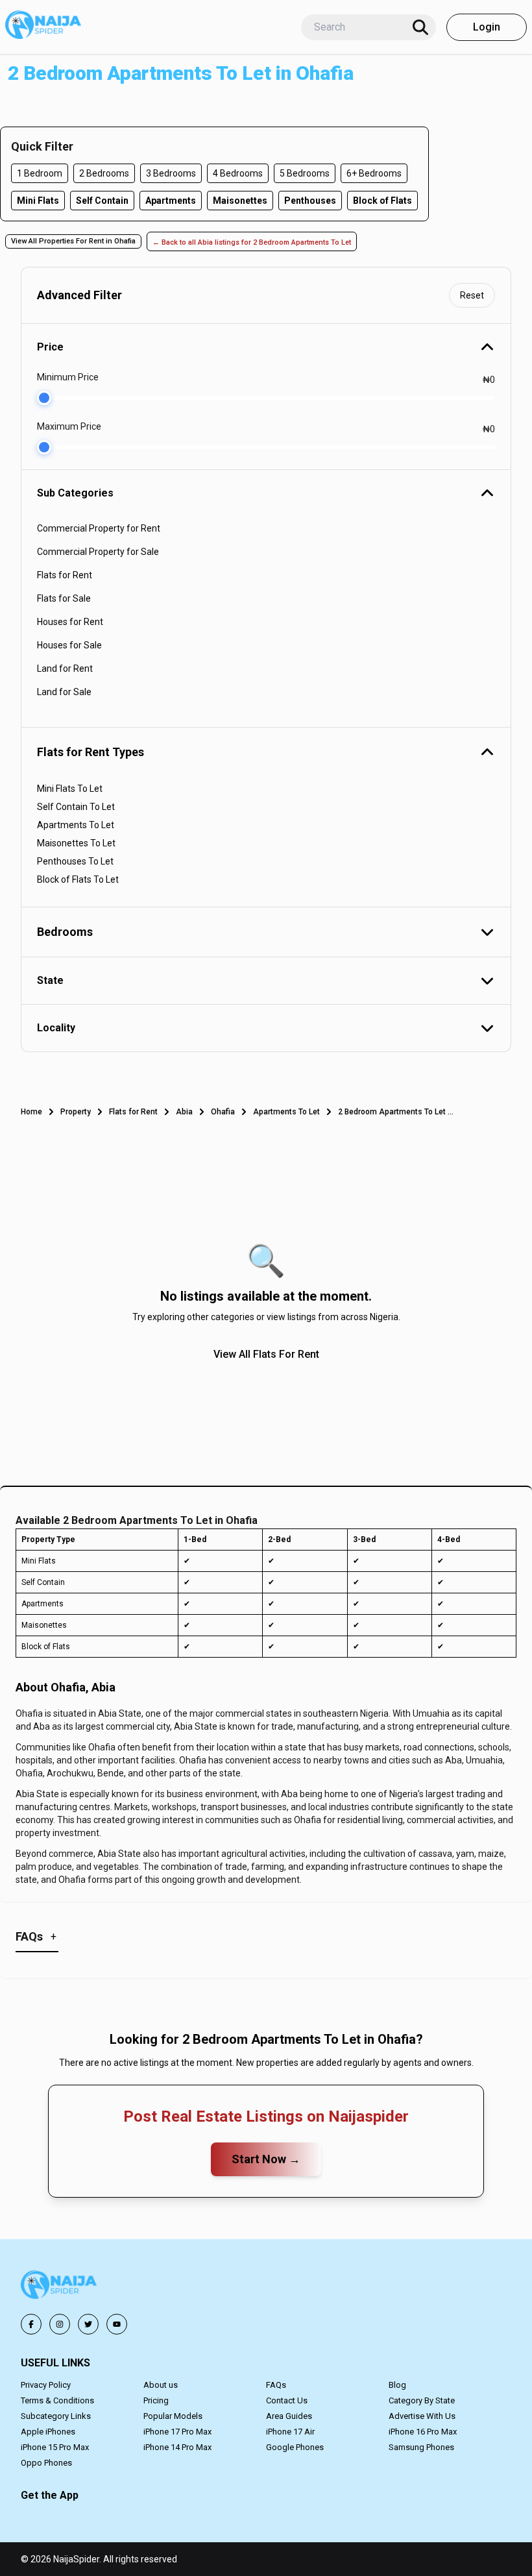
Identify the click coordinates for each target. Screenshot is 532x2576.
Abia (184, 1112)
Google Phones (295, 2447)
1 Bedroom (40, 173)
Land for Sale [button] (64, 692)
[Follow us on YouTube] (117, 2324)
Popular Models (173, 2416)
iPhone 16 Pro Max (423, 2432)
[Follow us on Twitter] (88, 2324)
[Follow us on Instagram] (60, 2324)
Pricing (156, 2400)
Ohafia (223, 1112)
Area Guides (289, 2416)
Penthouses (310, 201)
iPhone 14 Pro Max (177, 2447)
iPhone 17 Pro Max (177, 2432)
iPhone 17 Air (290, 2432)
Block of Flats (382, 201)
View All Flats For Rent (266, 1354)
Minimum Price (68, 377)
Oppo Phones (46, 2463)
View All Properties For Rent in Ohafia (73, 241)
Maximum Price (69, 426)
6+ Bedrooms (374, 173)
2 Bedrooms (104, 173)
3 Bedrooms (171, 173)
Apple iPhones (48, 2432)
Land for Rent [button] (65, 669)
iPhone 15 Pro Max (55, 2447)
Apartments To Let (286, 1112)
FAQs (276, 2385)
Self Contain (102, 201)
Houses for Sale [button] (69, 645)
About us (161, 2385)
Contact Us (287, 2400)
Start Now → (266, 2159)
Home (31, 1112)
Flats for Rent (133, 1112)
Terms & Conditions (57, 2400)
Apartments (171, 201)
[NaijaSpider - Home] (60, 2287)
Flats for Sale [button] (64, 598)
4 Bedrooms (238, 173)
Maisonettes (240, 201)
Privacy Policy (46, 2385)
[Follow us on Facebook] (31, 2324)
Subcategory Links (56, 2416)
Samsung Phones (421, 2447)
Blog (397, 2385)
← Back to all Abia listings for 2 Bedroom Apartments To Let (252, 242)
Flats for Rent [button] (65, 575)
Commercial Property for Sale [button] (98, 552)
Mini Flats (38, 201)
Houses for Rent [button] (70, 622)
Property (76, 1112)
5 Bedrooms (305, 173)
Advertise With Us (422, 2416)
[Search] (420, 27)
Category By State (422, 2400)
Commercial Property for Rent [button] (99, 528)
